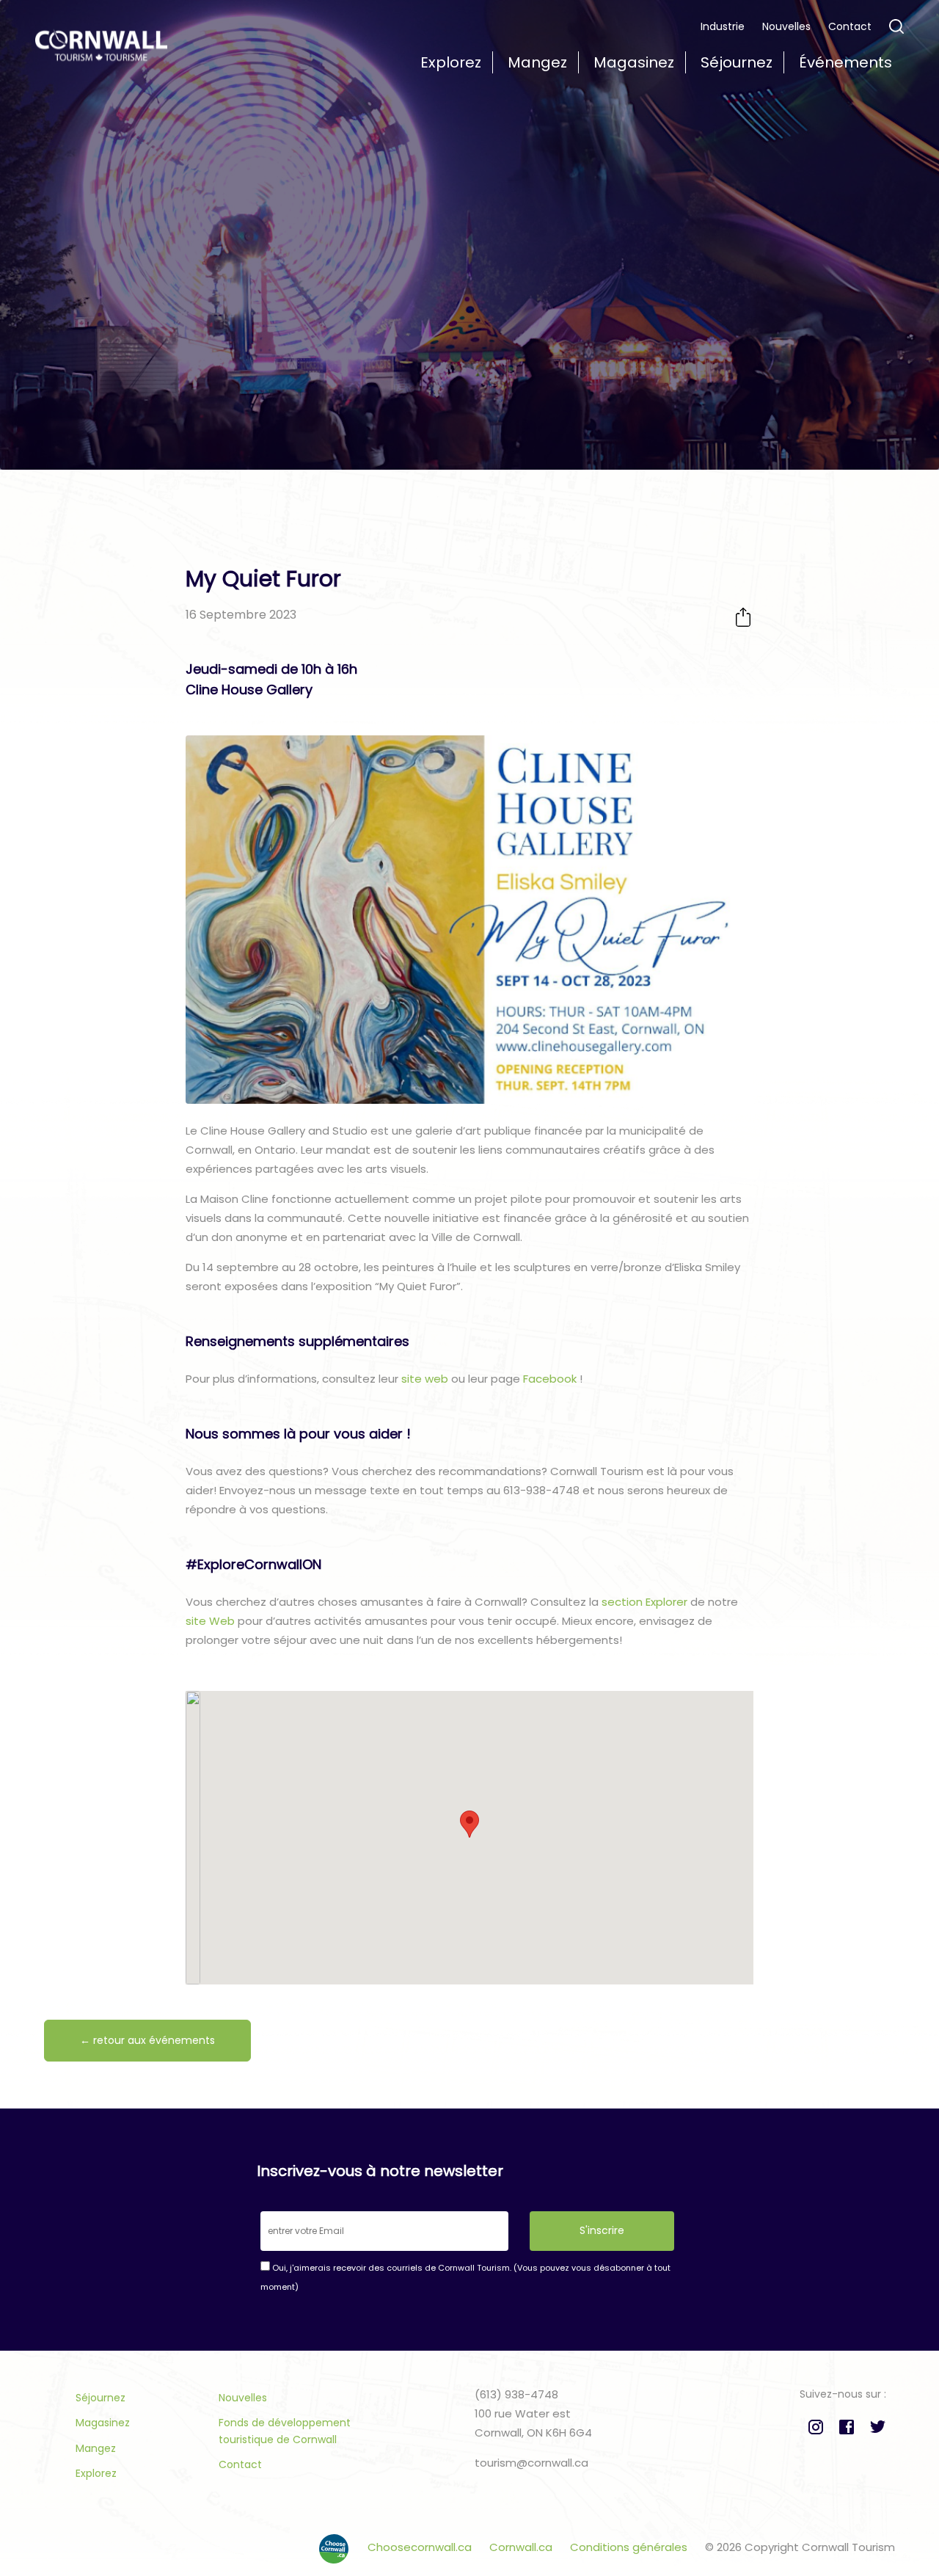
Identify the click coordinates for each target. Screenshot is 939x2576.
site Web (210, 1621)
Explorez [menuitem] (451, 62)
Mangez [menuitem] (537, 62)
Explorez (96, 2473)
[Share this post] (743, 617)
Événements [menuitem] (845, 62)
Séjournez (101, 2398)
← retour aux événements (147, 2040)
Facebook (550, 1379)
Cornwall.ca (522, 2547)
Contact (850, 26)
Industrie (723, 26)
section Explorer (644, 1602)
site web (425, 1379)
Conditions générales (630, 2547)
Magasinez (103, 2423)
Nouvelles (786, 26)
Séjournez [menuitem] (737, 62)
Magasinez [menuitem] (634, 62)
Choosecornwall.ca (421, 2547)
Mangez (96, 2448)
